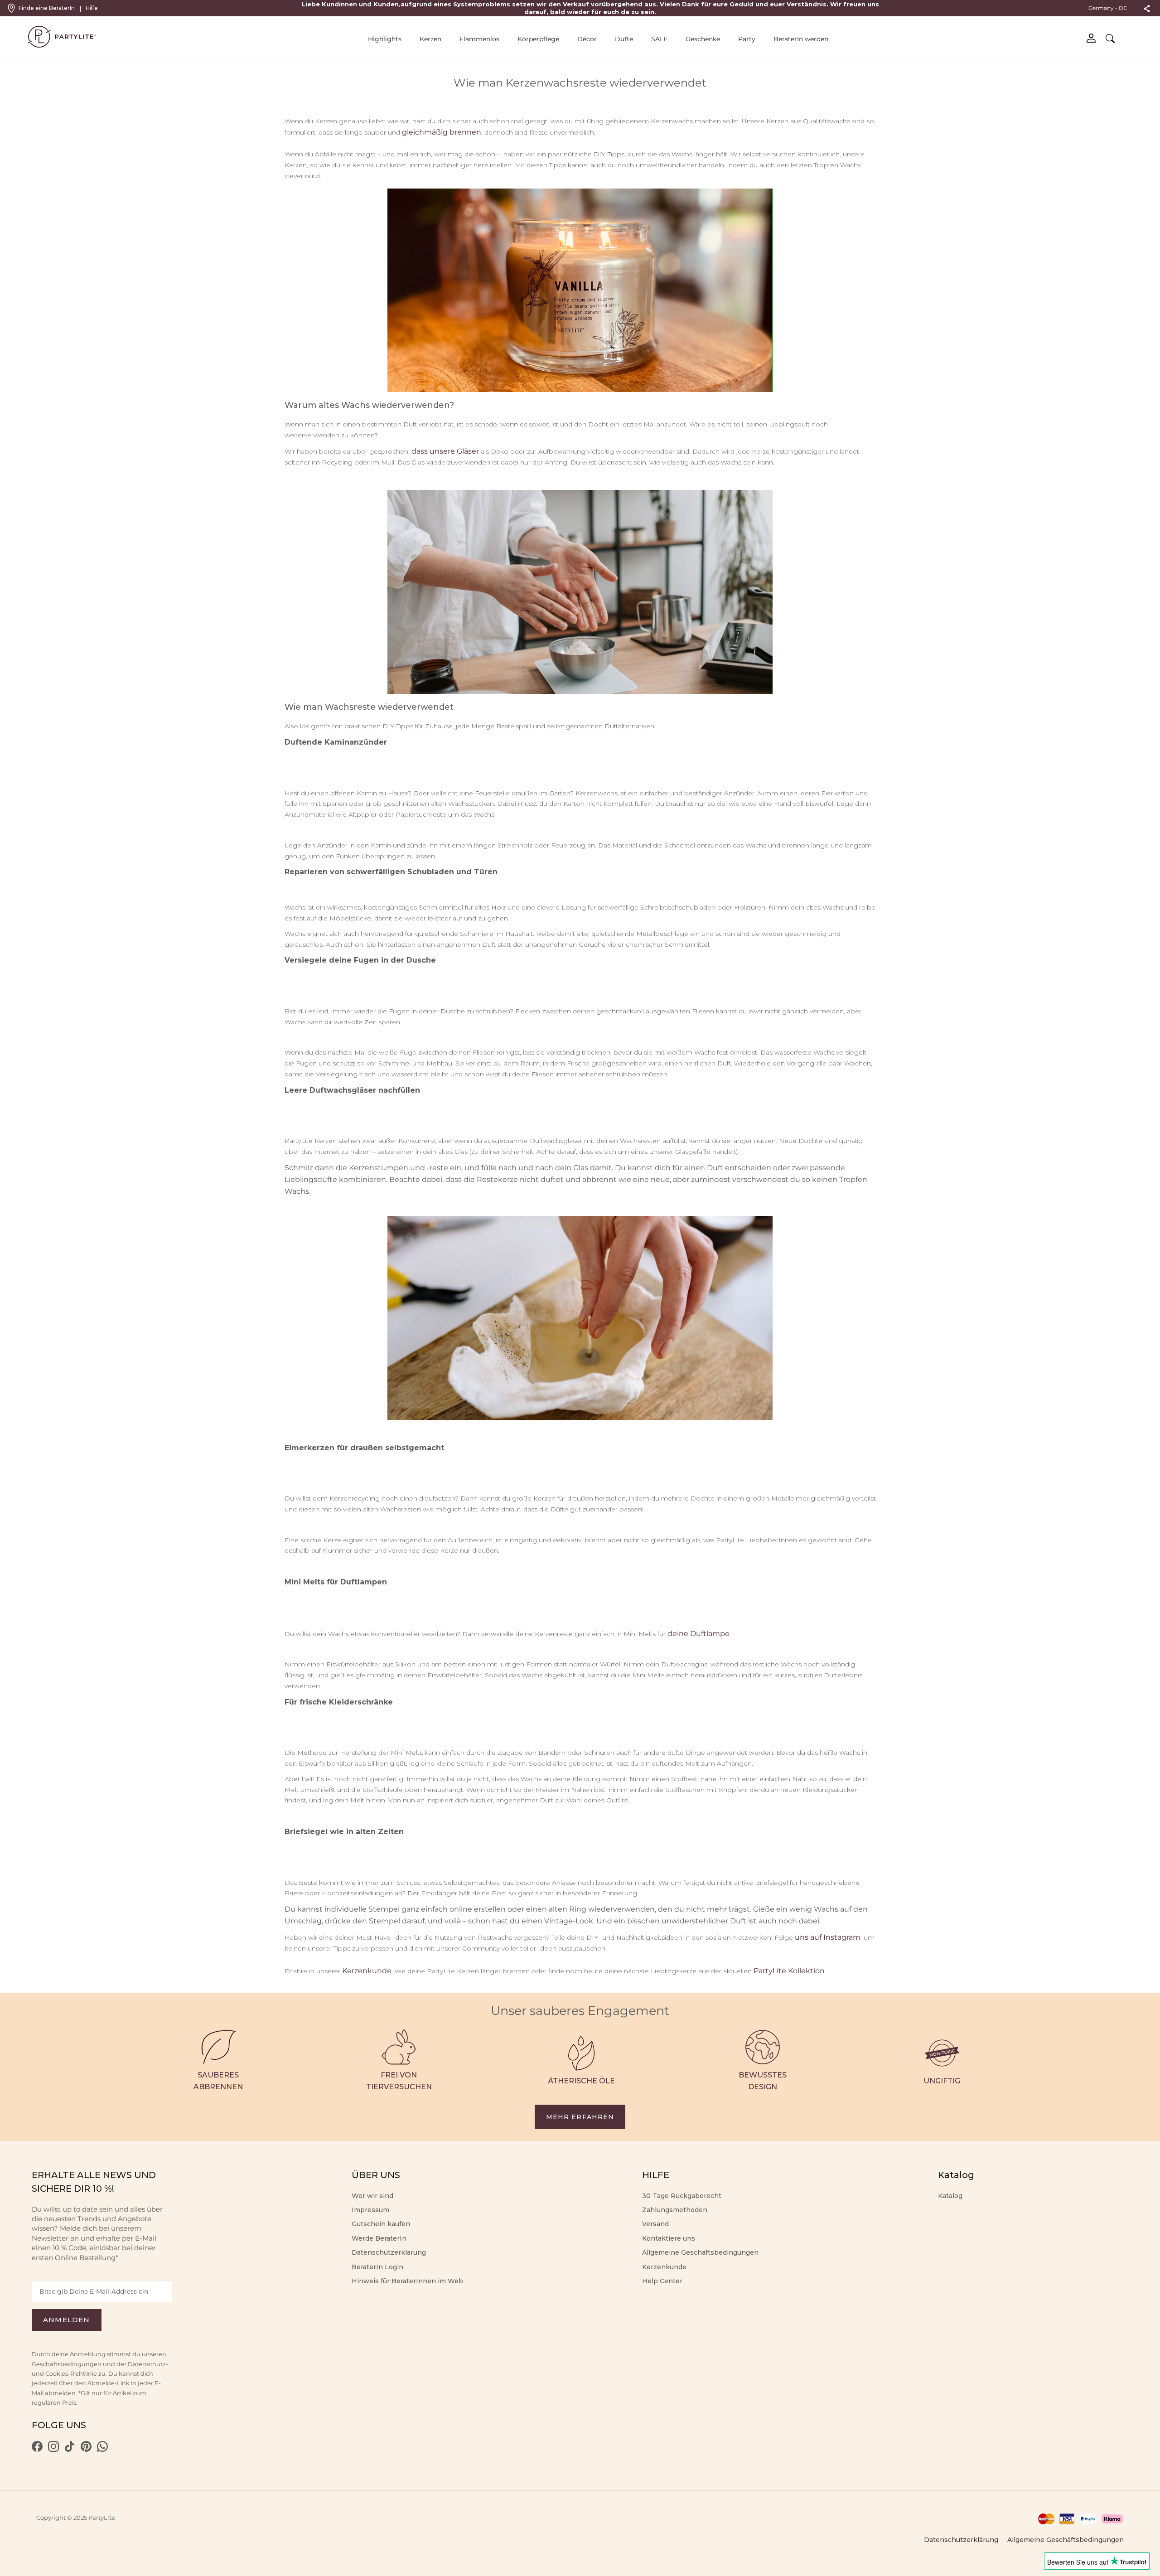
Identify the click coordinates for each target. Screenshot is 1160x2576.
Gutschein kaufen (381, 2224)
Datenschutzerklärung (389, 2252)
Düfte (624, 39)
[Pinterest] (86, 2450)
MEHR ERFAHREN (580, 2117)
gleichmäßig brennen (442, 132)
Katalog (950, 2196)
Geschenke (703, 39)
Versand (655, 2224)
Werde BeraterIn (379, 2238)
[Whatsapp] (102, 2450)
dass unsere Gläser (445, 451)
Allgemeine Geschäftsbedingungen (700, 2252)
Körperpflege (538, 39)
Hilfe (92, 8)
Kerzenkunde (367, 1971)
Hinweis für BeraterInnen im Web (407, 2281)
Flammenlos (479, 39)
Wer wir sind (372, 2196)
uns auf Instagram (828, 1937)
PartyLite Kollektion (789, 1971)
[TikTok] (70, 2450)
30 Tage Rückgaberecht (682, 2196)
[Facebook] (37, 2450)
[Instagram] (53, 2450)
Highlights (385, 39)
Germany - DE (1108, 8)
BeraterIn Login (377, 2267)
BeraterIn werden (801, 39)
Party (747, 39)
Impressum (370, 2210)
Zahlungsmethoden (675, 2210)
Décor (587, 39)
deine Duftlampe (698, 1634)
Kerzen (430, 39)
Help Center (662, 2281)
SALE (659, 39)
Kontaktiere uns (669, 2238)
